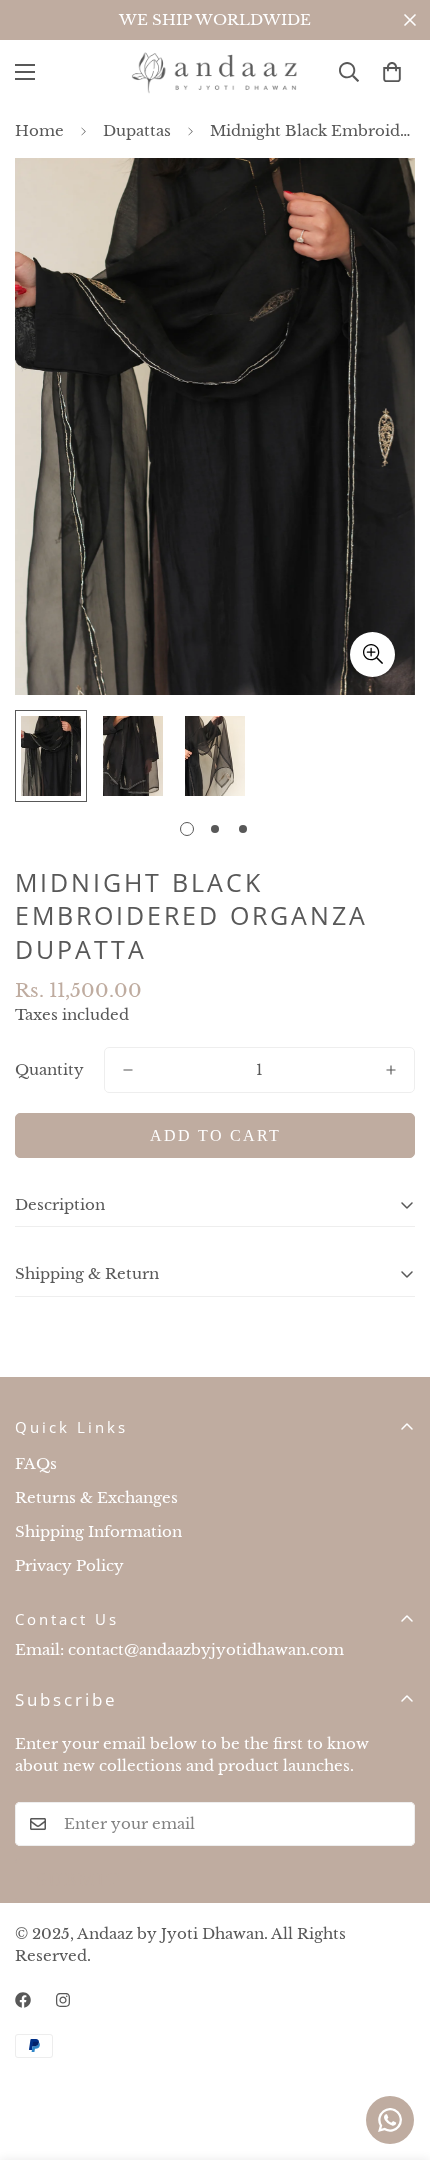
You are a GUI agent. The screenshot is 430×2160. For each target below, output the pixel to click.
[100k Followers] (63, 2000)
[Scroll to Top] (394, 2054)
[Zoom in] (372, 654)
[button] (392, 72)
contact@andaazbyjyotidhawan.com (206, 1649)
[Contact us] (390, 2120)
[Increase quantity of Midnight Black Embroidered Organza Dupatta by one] (391, 1070)
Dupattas (137, 130)
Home (39, 130)
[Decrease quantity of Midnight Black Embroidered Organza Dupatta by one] (128, 1070)
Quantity (49, 1069)
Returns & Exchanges (96, 1497)
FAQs (36, 1463)
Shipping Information (98, 1531)
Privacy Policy (69, 1565)
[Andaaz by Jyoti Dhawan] (215, 72)
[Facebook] (23, 2000)
